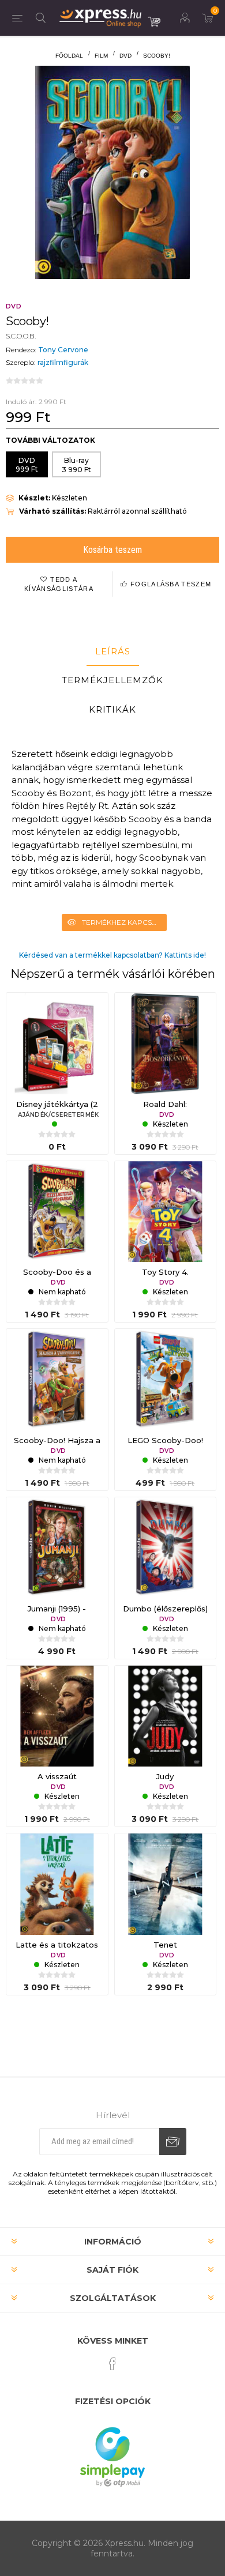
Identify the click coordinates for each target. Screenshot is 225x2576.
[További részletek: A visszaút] (57, 1716)
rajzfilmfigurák (63, 362)
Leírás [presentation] (113, 651)
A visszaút (57, 1776)
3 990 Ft (76, 465)
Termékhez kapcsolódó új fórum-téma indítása (124, 922)
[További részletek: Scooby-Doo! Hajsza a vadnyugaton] (57, 1380)
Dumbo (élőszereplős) (165, 1609)
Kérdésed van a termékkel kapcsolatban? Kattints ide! (112, 955)
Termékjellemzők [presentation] (112, 680)
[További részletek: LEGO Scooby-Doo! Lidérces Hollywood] (166, 1380)
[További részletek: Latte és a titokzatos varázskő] (57, 1884)
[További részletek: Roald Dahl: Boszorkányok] (166, 1044)
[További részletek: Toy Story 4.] (166, 1212)
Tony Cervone (63, 350)
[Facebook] (112, 2364)
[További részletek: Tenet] (166, 1884)
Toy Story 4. (165, 1272)
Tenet (165, 1945)
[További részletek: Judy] (166, 1716)
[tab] (112, 651)
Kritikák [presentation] (112, 709)
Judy (165, 1776)
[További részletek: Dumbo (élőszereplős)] (166, 1548)
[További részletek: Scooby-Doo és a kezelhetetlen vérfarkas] (57, 1212)
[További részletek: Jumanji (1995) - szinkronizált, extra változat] (57, 1548)
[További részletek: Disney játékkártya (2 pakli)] (57, 1044)
